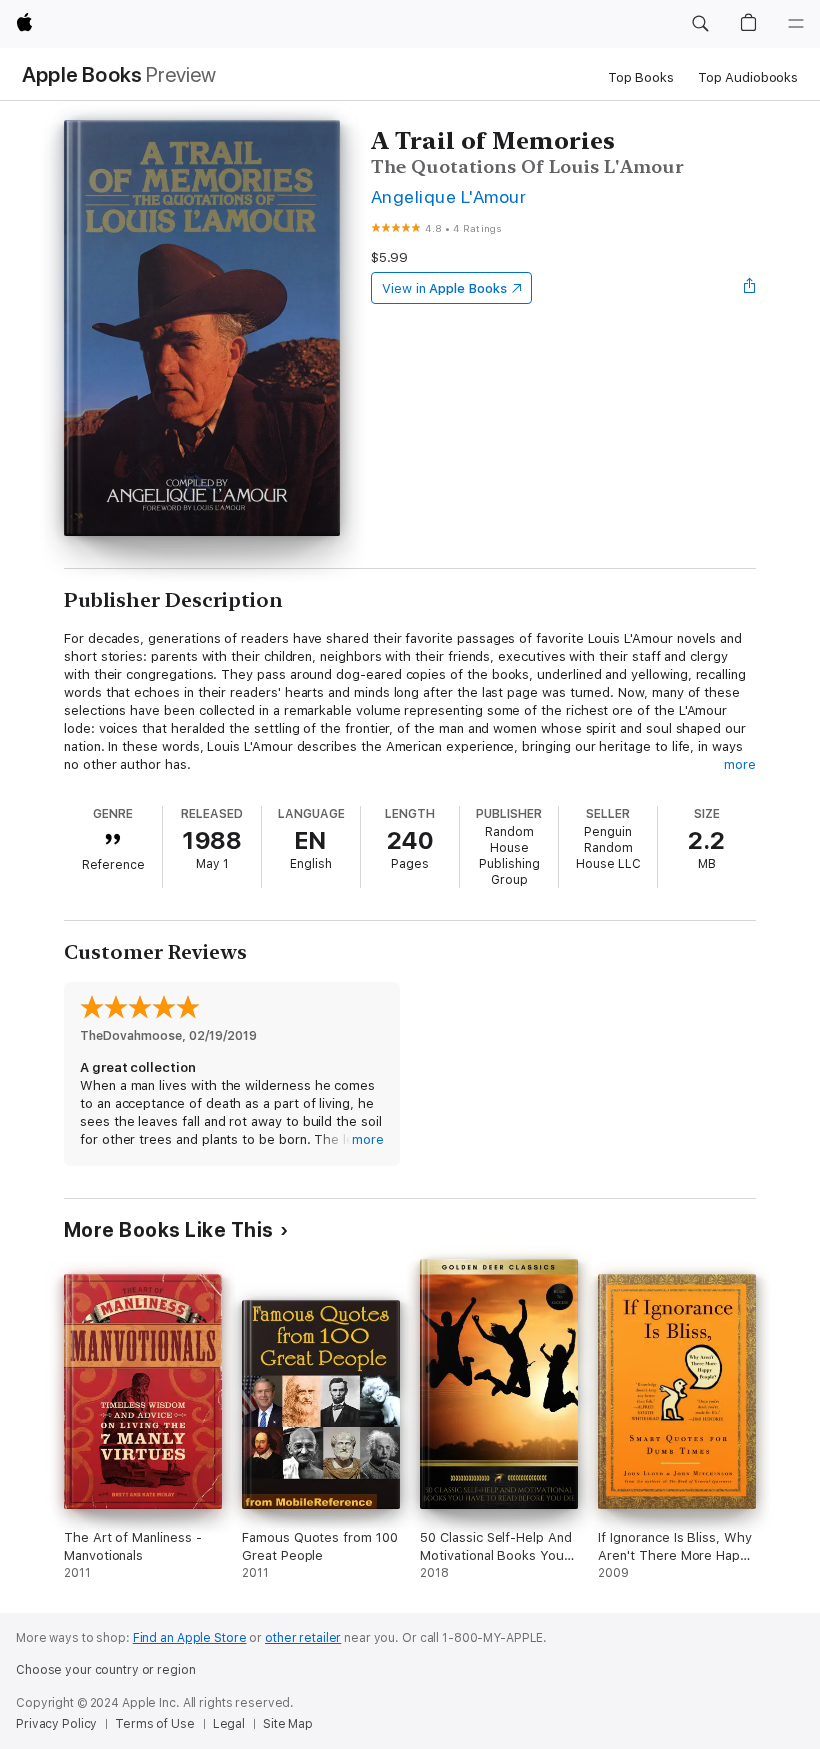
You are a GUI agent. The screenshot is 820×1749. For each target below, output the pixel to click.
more (740, 764)
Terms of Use (155, 1724)
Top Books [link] (641, 77)
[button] (700, 24)
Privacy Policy (56, 1724)
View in (444, 288)
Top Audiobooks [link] (748, 77)
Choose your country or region (106, 1670)
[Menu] (796, 24)
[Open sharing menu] (750, 288)
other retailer (303, 1638)
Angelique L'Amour (448, 196)
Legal (229, 1724)
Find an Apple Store (190, 1638)
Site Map (288, 1724)
